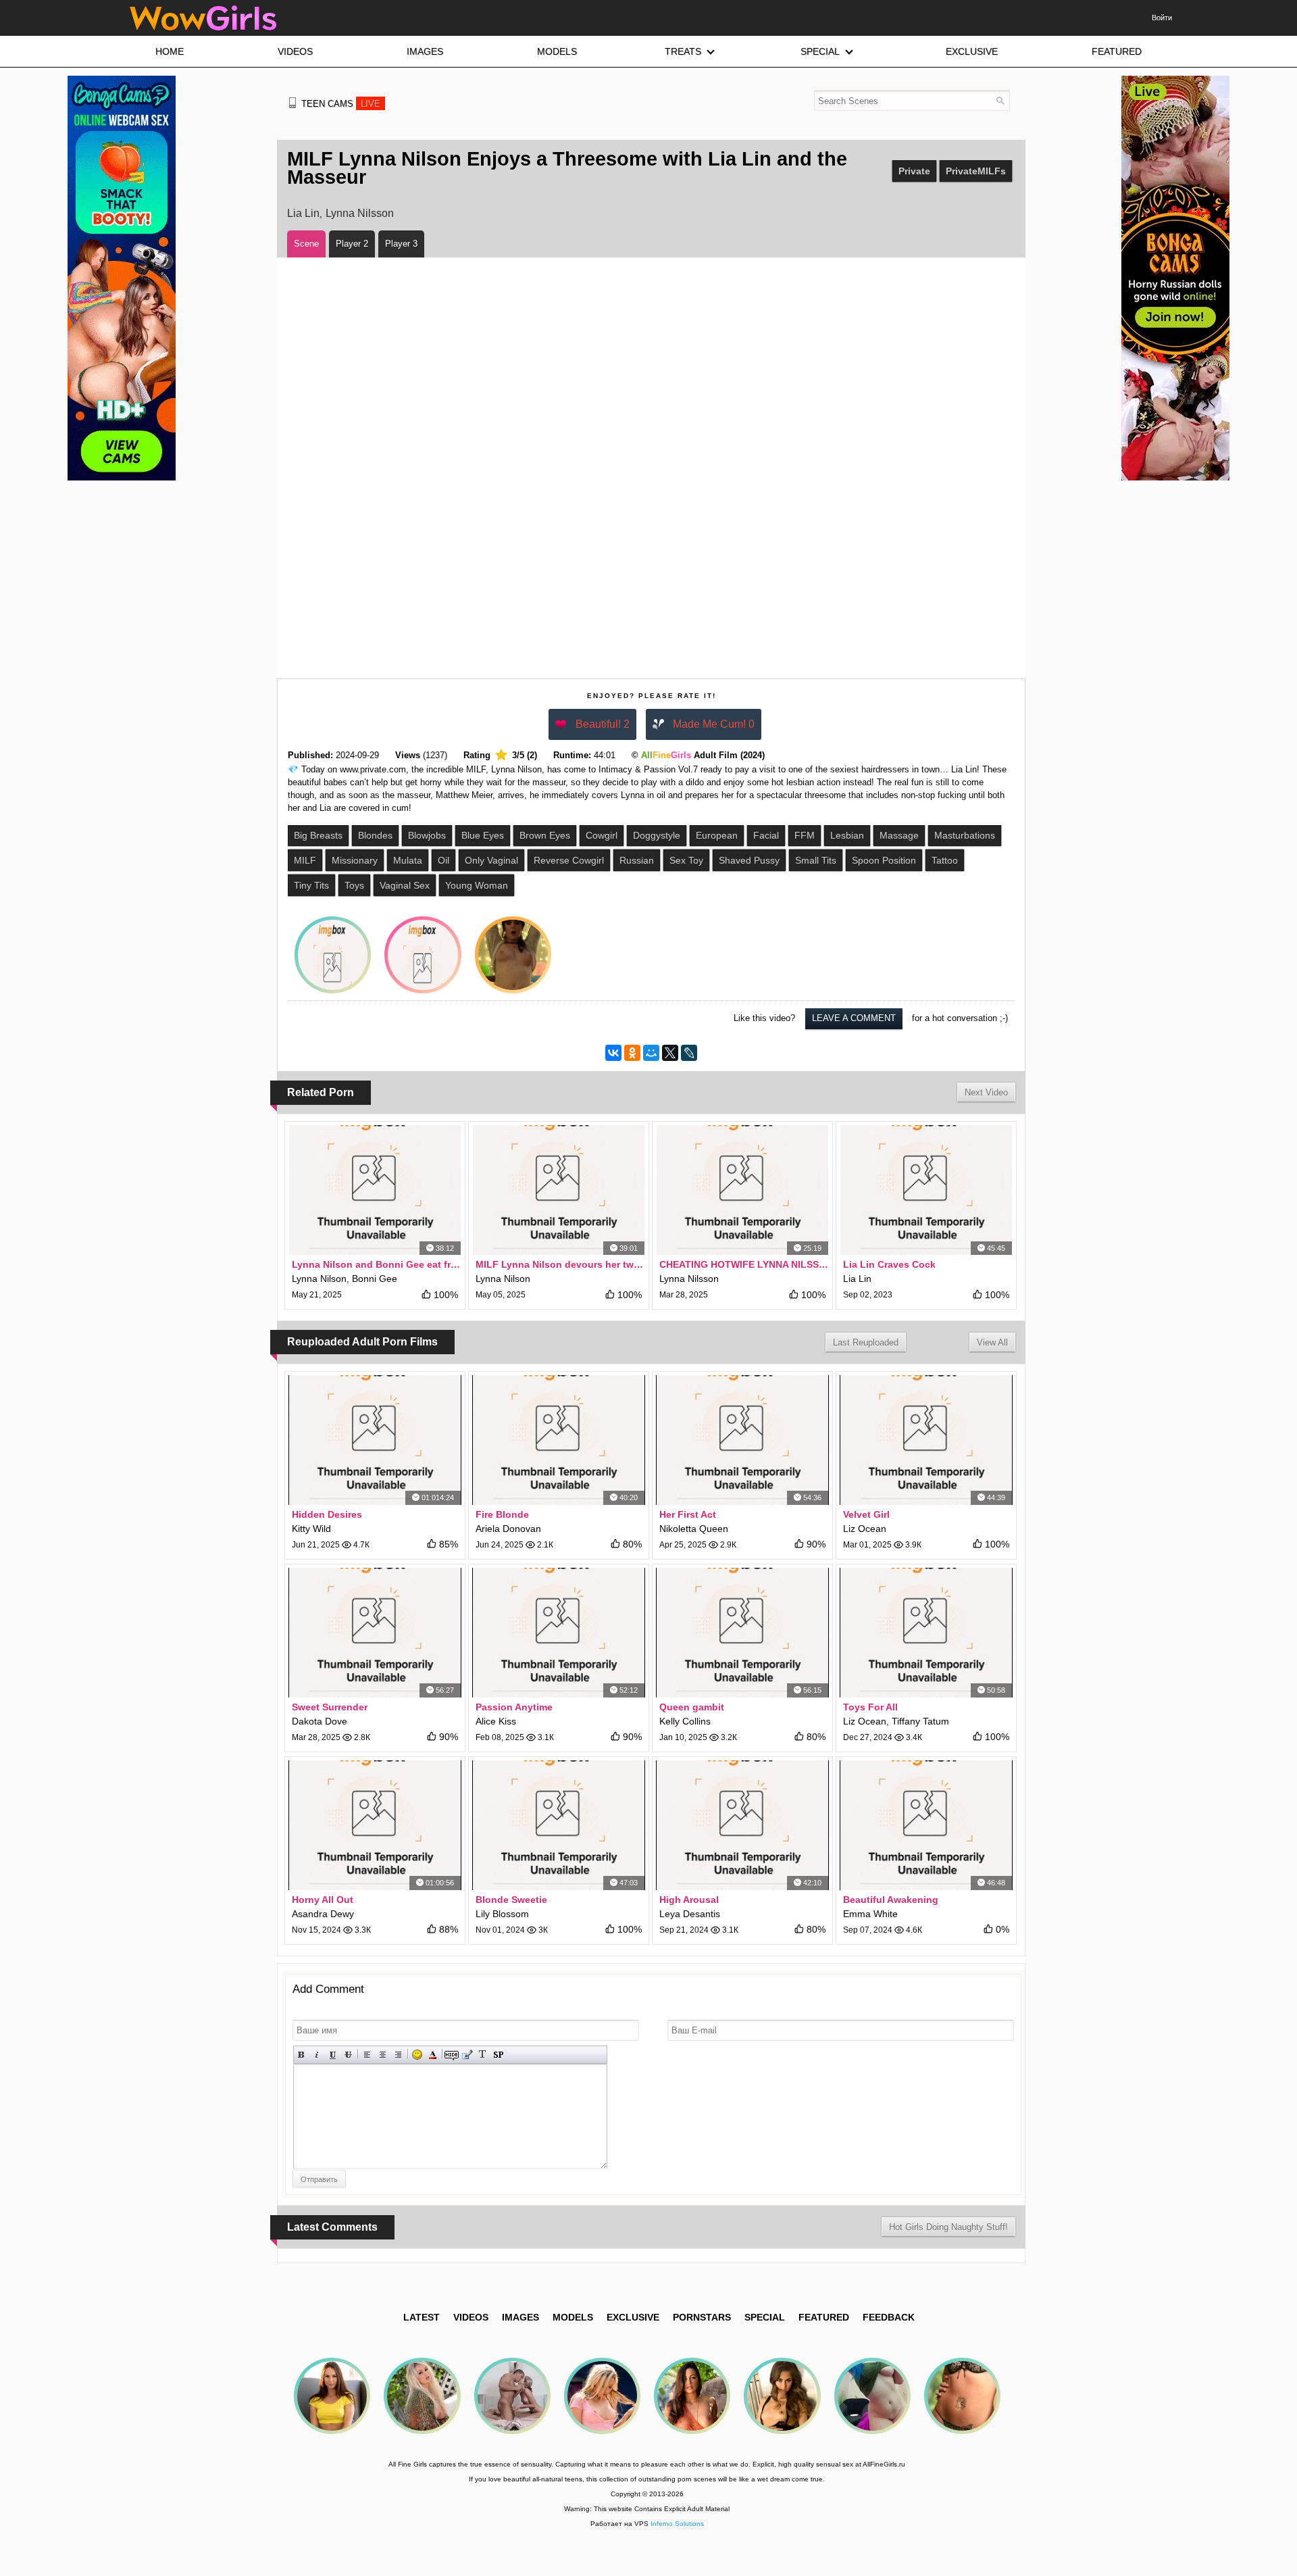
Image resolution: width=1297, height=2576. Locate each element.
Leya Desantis (690, 1914)
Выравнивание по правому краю (398, 2055)
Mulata (408, 860)
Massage (899, 835)
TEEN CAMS (341, 104)
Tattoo (945, 860)
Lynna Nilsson (360, 213)
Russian (637, 860)
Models (573, 2317)
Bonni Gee (375, 1279)
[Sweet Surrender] (375, 1633)
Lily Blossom (502, 1914)
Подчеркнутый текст (333, 2055)
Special (765, 2317)
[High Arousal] (742, 1825)
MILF (305, 860)
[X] (670, 1053)
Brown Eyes (545, 835)
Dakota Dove (320, 1721)
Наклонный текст (317, 2055)
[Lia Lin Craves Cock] (926, 1190)
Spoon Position (884, 860)
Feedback (889, 2317)
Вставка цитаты (467, 2055)
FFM (805, 835)
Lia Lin (303, 213)
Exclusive (633, 2317)
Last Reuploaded (866, 1342)
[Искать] (1000, 100)
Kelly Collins (685, 1721)
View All (992, 1342)
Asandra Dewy (323, 1914)
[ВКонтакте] (613, 1053)
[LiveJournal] (689, 1053)
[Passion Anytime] (559, 1633)
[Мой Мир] (651, 1053)
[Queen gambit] (742, 1633)
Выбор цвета (433, 2055)
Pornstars (702, 2317)
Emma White (870, 1914)
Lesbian (847, 835)
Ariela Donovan (508, 1529)
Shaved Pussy (749, 860)
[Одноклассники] (632, 1053)
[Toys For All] (926, 1633)
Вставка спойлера (498, 2055)
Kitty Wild (311, 1529)
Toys (354, 885)
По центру (383, 2055)
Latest (422, 2317)
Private (914, 171)
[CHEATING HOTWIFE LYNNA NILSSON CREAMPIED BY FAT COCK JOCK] (742, 1190)
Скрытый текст (452, 2055)
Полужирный (302, 2055)
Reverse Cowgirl (569, 860)
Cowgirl (602, 835)
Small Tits (816, 860)
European (717, 835)
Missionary (355, 860)
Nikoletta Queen (694, 1529)
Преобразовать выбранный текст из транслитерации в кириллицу (483, 2055)
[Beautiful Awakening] (926, 1825)
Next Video (986, 1092)
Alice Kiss (496, 1721)
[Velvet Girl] (926, 1440)
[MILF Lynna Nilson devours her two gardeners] (559, 1190)
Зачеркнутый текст (348, 2055)
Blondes (375, 835)
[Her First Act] (742, 1440)
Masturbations (965, 835)
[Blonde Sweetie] (559, 1825)
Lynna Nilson (319, 1279)
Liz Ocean (865, 1529)
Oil (443, 860)
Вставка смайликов (417, 2055)
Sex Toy (686, 860)
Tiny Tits (311, 885)
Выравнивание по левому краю (367, 2055)
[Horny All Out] (375, 1825)
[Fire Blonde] (559, 1440)
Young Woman (477, 885)
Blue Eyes (483, 835)
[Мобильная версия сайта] (293, 103)
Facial (766, 835)
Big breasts (318, 835)
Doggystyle (657, 835)
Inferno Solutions (677, 2524)
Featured (824, 2317)
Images (520, 2317)
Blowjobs (427, 835)
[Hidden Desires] (375, 1440)
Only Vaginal (491, 860)
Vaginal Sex (405, 885)
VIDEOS (471, 2317)
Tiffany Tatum (920, 1721)
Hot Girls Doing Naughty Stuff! (948, 2227)
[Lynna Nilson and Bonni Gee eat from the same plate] (375, 1190)
